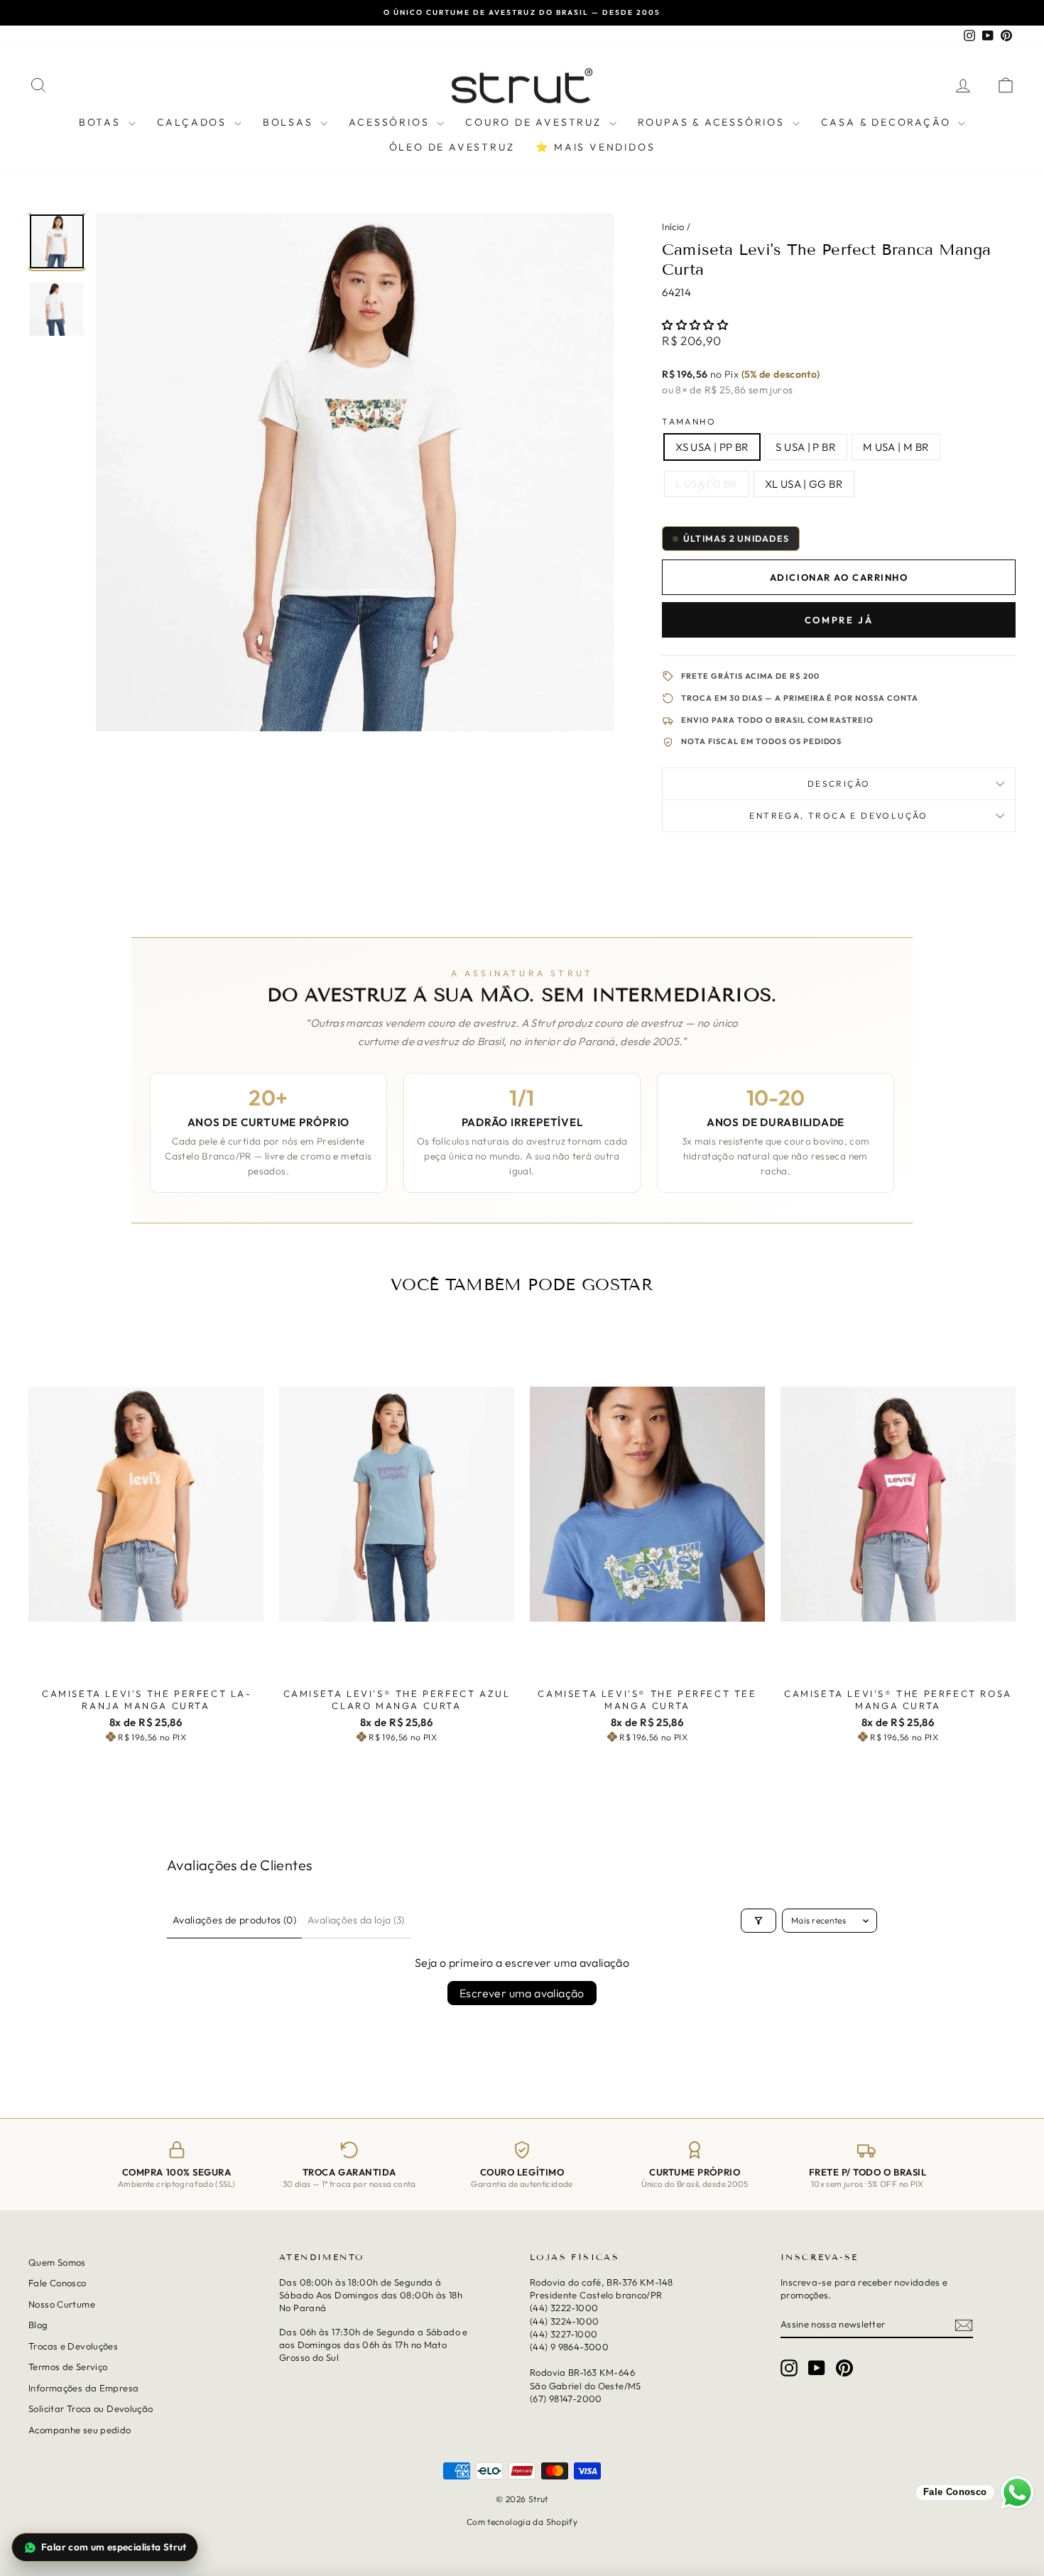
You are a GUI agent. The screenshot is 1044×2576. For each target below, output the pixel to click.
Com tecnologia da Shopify (522, 2522)
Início (673, 227)
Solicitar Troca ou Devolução (91, 2408)
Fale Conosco (58, 2283)
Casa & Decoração (888, 122)
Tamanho (689, 421)
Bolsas (290, 122)
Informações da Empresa (83, 2388)
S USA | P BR (806, 447)
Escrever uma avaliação (522, 1993)
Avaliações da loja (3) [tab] (356, 1920)
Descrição (839, 784)
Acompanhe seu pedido (80, 2430)
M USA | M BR (896, 447)
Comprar (146, 1666)
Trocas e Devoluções (73, 2346)
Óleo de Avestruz (452, 147)
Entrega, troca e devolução (838, 815)
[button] (695, 325)
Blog (38, 2325)
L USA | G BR (707, 484)
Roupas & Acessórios (713, 122)
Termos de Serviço (68, 2367)
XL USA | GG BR (804, 484)
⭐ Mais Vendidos (595, 147)
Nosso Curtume (62, 2304)
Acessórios (391, 122)
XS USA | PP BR (712, 447)
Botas (102, 122)
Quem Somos (57, 2262)
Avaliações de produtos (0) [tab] (234, 1920)
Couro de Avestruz (535, 122)
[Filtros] (758, 1921)
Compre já (839, 620)
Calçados (194, 122)
